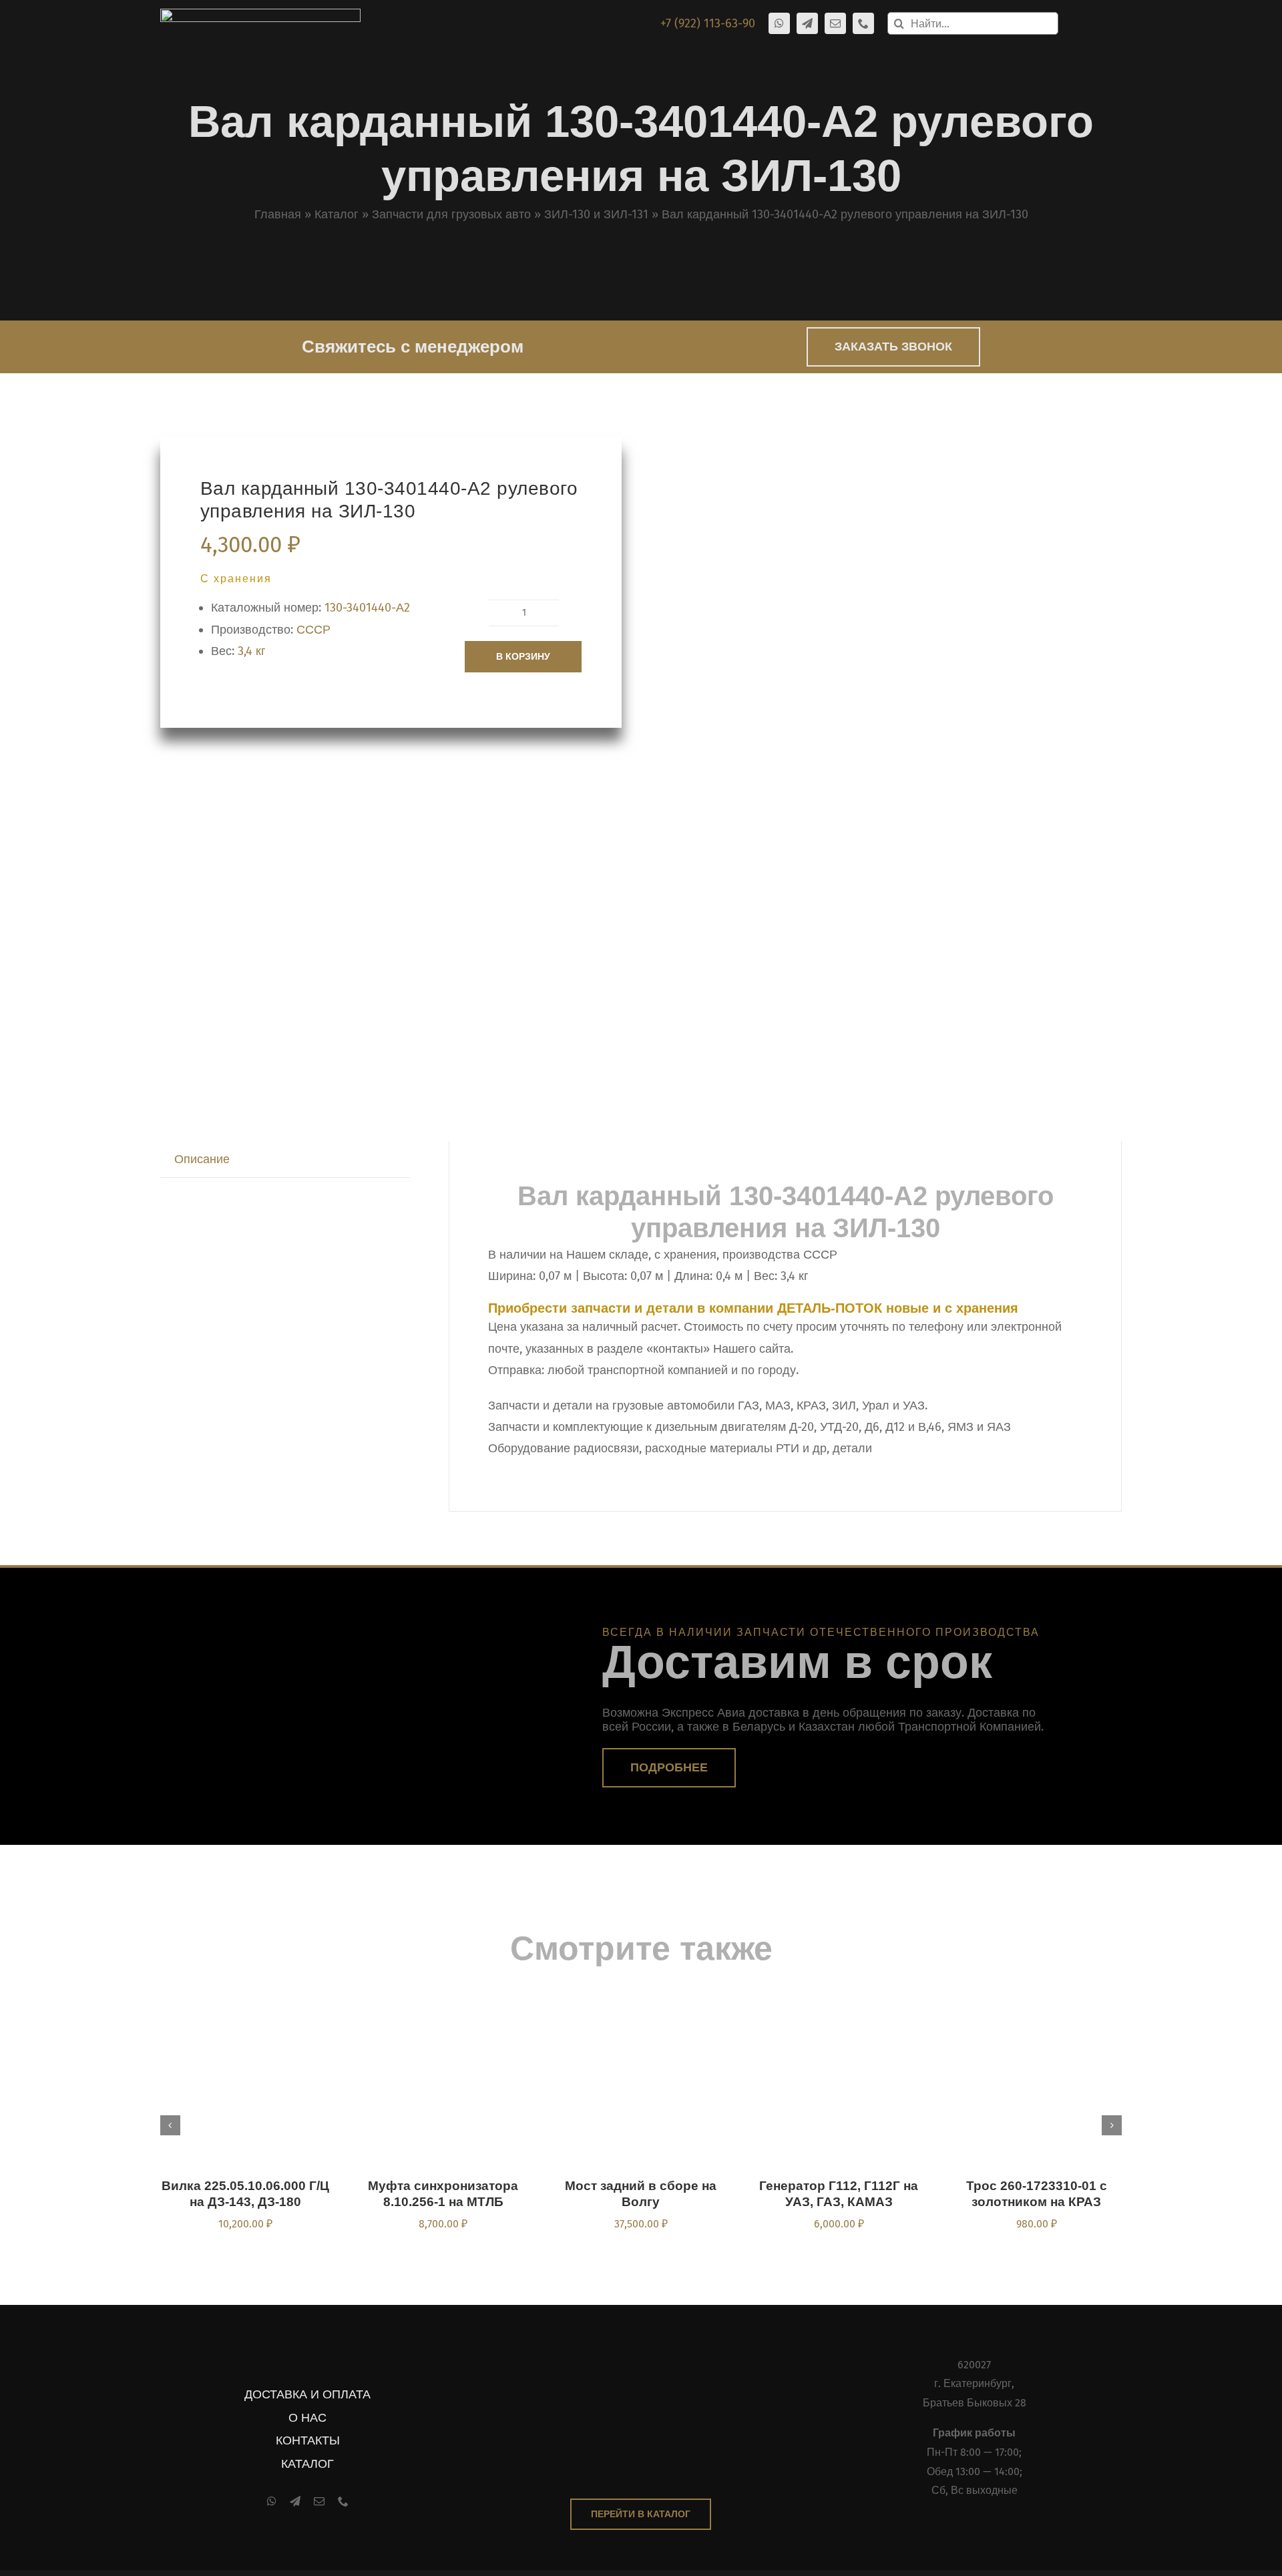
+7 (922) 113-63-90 (708, 23)
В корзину (523, 656)
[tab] (202, 1159)
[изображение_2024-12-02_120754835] (827, 747)
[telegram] (807, 23)
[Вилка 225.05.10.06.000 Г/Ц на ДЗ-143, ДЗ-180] (246, 2011)
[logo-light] (260, 15)
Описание (202, 1159)
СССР (313, 630)
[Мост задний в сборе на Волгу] (641, 2011)
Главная (278, 214)
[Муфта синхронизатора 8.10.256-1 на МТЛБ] (443, 2011)
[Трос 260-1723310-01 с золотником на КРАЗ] (1036, 2011)
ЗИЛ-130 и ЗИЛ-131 (596, 214)
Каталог (337, 214)
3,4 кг (252, 651)
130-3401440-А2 (367, 608)
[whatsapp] (779, 23)
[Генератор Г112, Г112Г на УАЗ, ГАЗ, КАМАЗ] (839, 2011)
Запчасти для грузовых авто (451, 214)
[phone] (863, 23)
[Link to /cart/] (1076, 23)
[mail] (835, 23)
